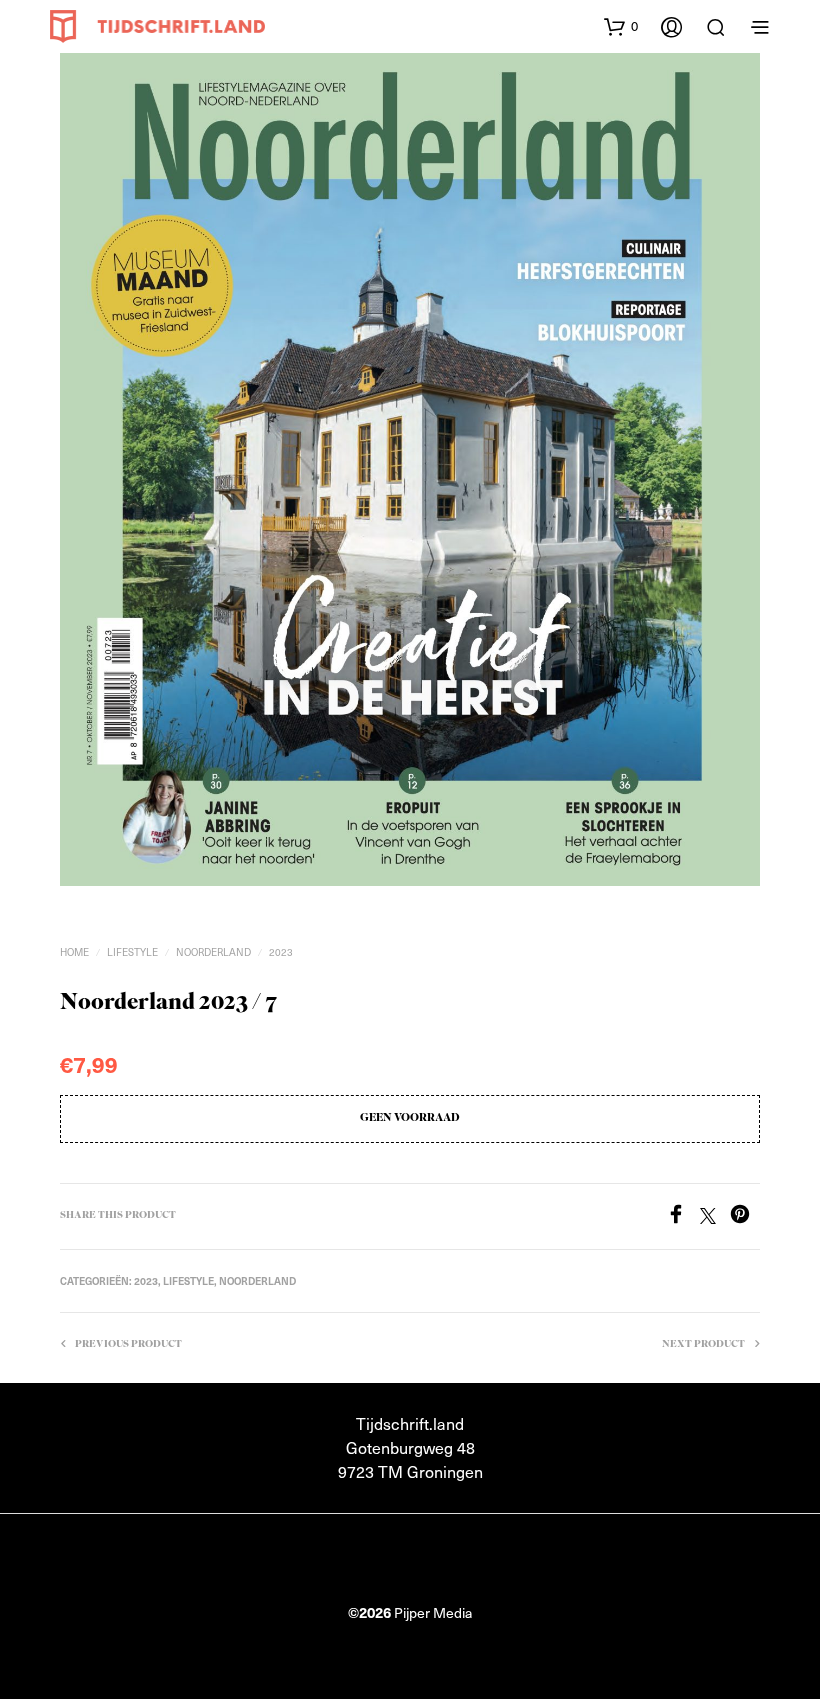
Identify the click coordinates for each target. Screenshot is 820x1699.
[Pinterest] (745, 1217)
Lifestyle (132, 951)
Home (74, 951)
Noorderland (213, 951)
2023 (281, 951)
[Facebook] (683, 1217)
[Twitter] (715, 1217)
